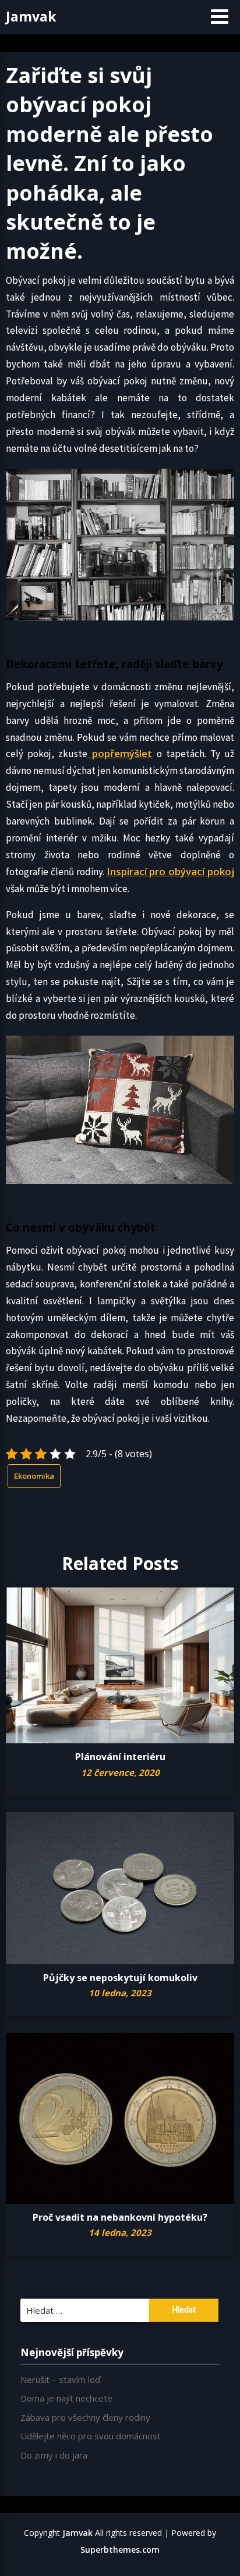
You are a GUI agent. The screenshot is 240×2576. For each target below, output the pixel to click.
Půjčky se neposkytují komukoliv (120, 1978)
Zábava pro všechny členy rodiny (85, 2417)
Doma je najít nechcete (66, 2398)
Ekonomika (34, 1476)
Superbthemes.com (120, 2550)
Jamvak (31, 16)
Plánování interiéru (120, 1757)
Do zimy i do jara (54, 2455)
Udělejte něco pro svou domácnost (91, 2436)
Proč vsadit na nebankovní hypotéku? (120, 2217)
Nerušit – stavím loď (60, 2379)
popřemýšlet (120, 753)
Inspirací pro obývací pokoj (171, 871)
